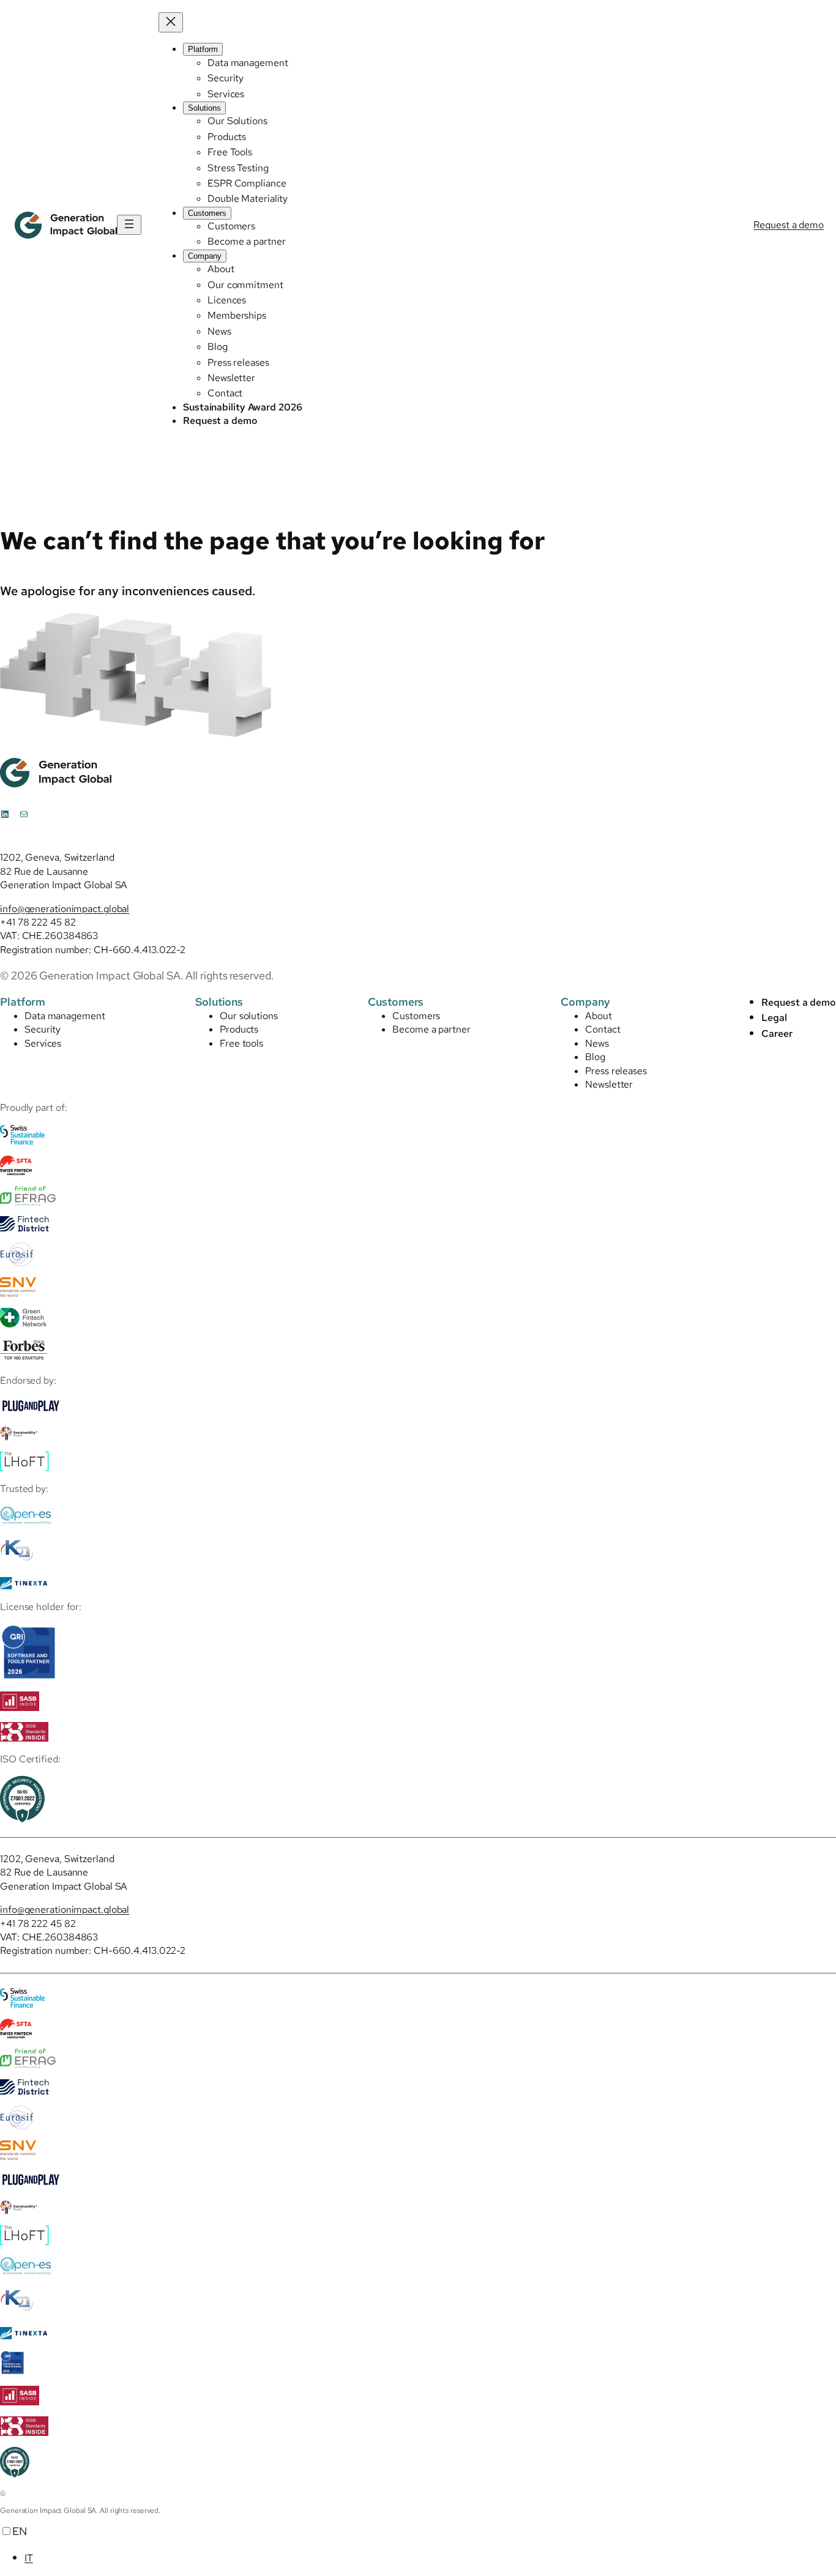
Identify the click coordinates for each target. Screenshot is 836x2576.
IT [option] (29, 2558)
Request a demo (789, 225)
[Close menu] (171, 22)
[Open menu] (129, 225)
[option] (430, 2557)
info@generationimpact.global (65, 909)
